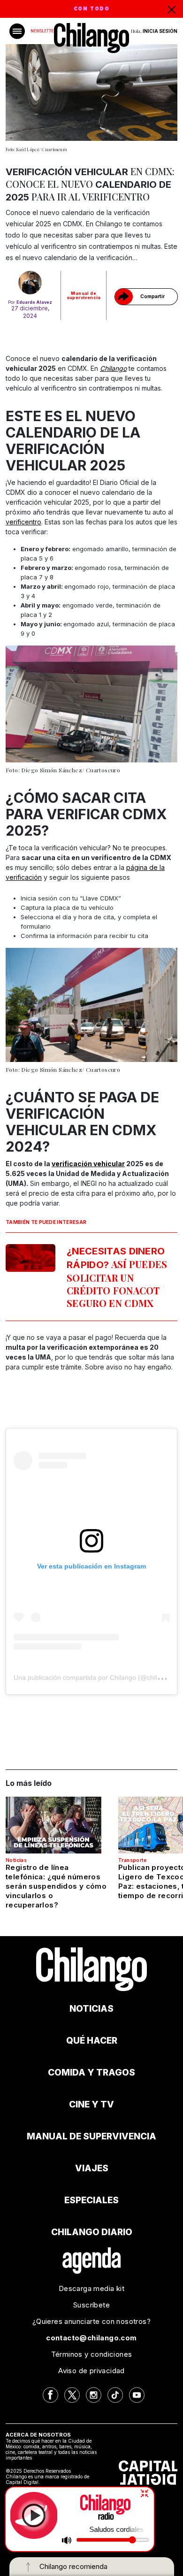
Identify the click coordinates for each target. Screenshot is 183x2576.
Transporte (132, 1860)
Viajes (92, 2168)
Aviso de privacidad (91, 2371)
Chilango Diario (92, 2232)
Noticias (16, 1860)
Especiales (91, 2200)
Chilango (113, 368)
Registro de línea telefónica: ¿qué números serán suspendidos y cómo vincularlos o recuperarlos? (56, 1886)
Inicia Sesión (160, 31)
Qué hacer (92, 2041)
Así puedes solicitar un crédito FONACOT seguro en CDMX (117, 1277)
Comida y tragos (91, 2072)
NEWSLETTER (43, 31)
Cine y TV (91, 2104)
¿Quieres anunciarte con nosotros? (91, 2321)
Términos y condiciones (92, 2354)
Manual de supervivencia (84, 295)
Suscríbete (91, 2305)
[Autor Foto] (30, 283)
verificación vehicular (88, 1164)
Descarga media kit (91, 2288)
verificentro (23, 522)
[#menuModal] (17, 31)
